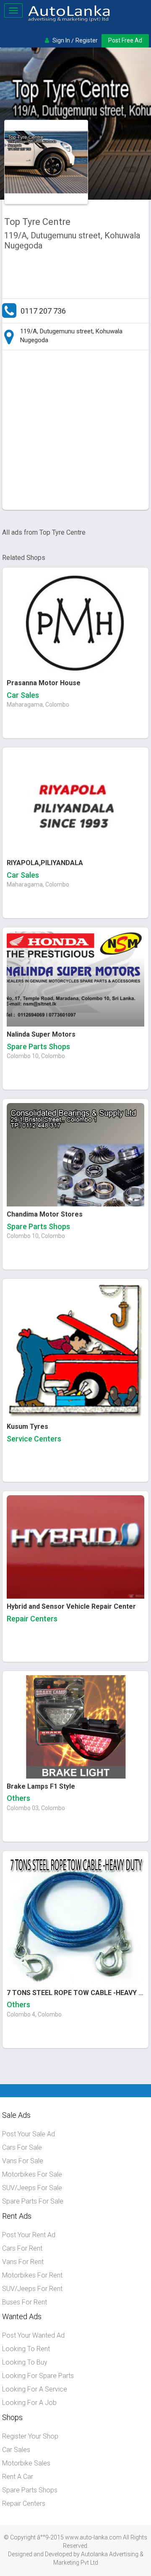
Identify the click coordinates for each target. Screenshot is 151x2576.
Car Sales (23, 695)
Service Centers (34, 1439)
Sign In (61, 40)
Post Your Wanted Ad (33, 2335)
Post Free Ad (125, 40)
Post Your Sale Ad (29, 2134)
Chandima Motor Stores (45, 1214)
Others (18, 1798)
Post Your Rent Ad (29, 2235)
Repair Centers (32, 1619)
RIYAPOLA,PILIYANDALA (45, 863)
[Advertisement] (75, 432)
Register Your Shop (30, 2436)
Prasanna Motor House (44, 683)
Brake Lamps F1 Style (41, 1786)
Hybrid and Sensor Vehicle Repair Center (71, 1606)
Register (87, 40)
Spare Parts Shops (38, 1046)
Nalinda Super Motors (41, 1034)
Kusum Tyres (27, 1427)
